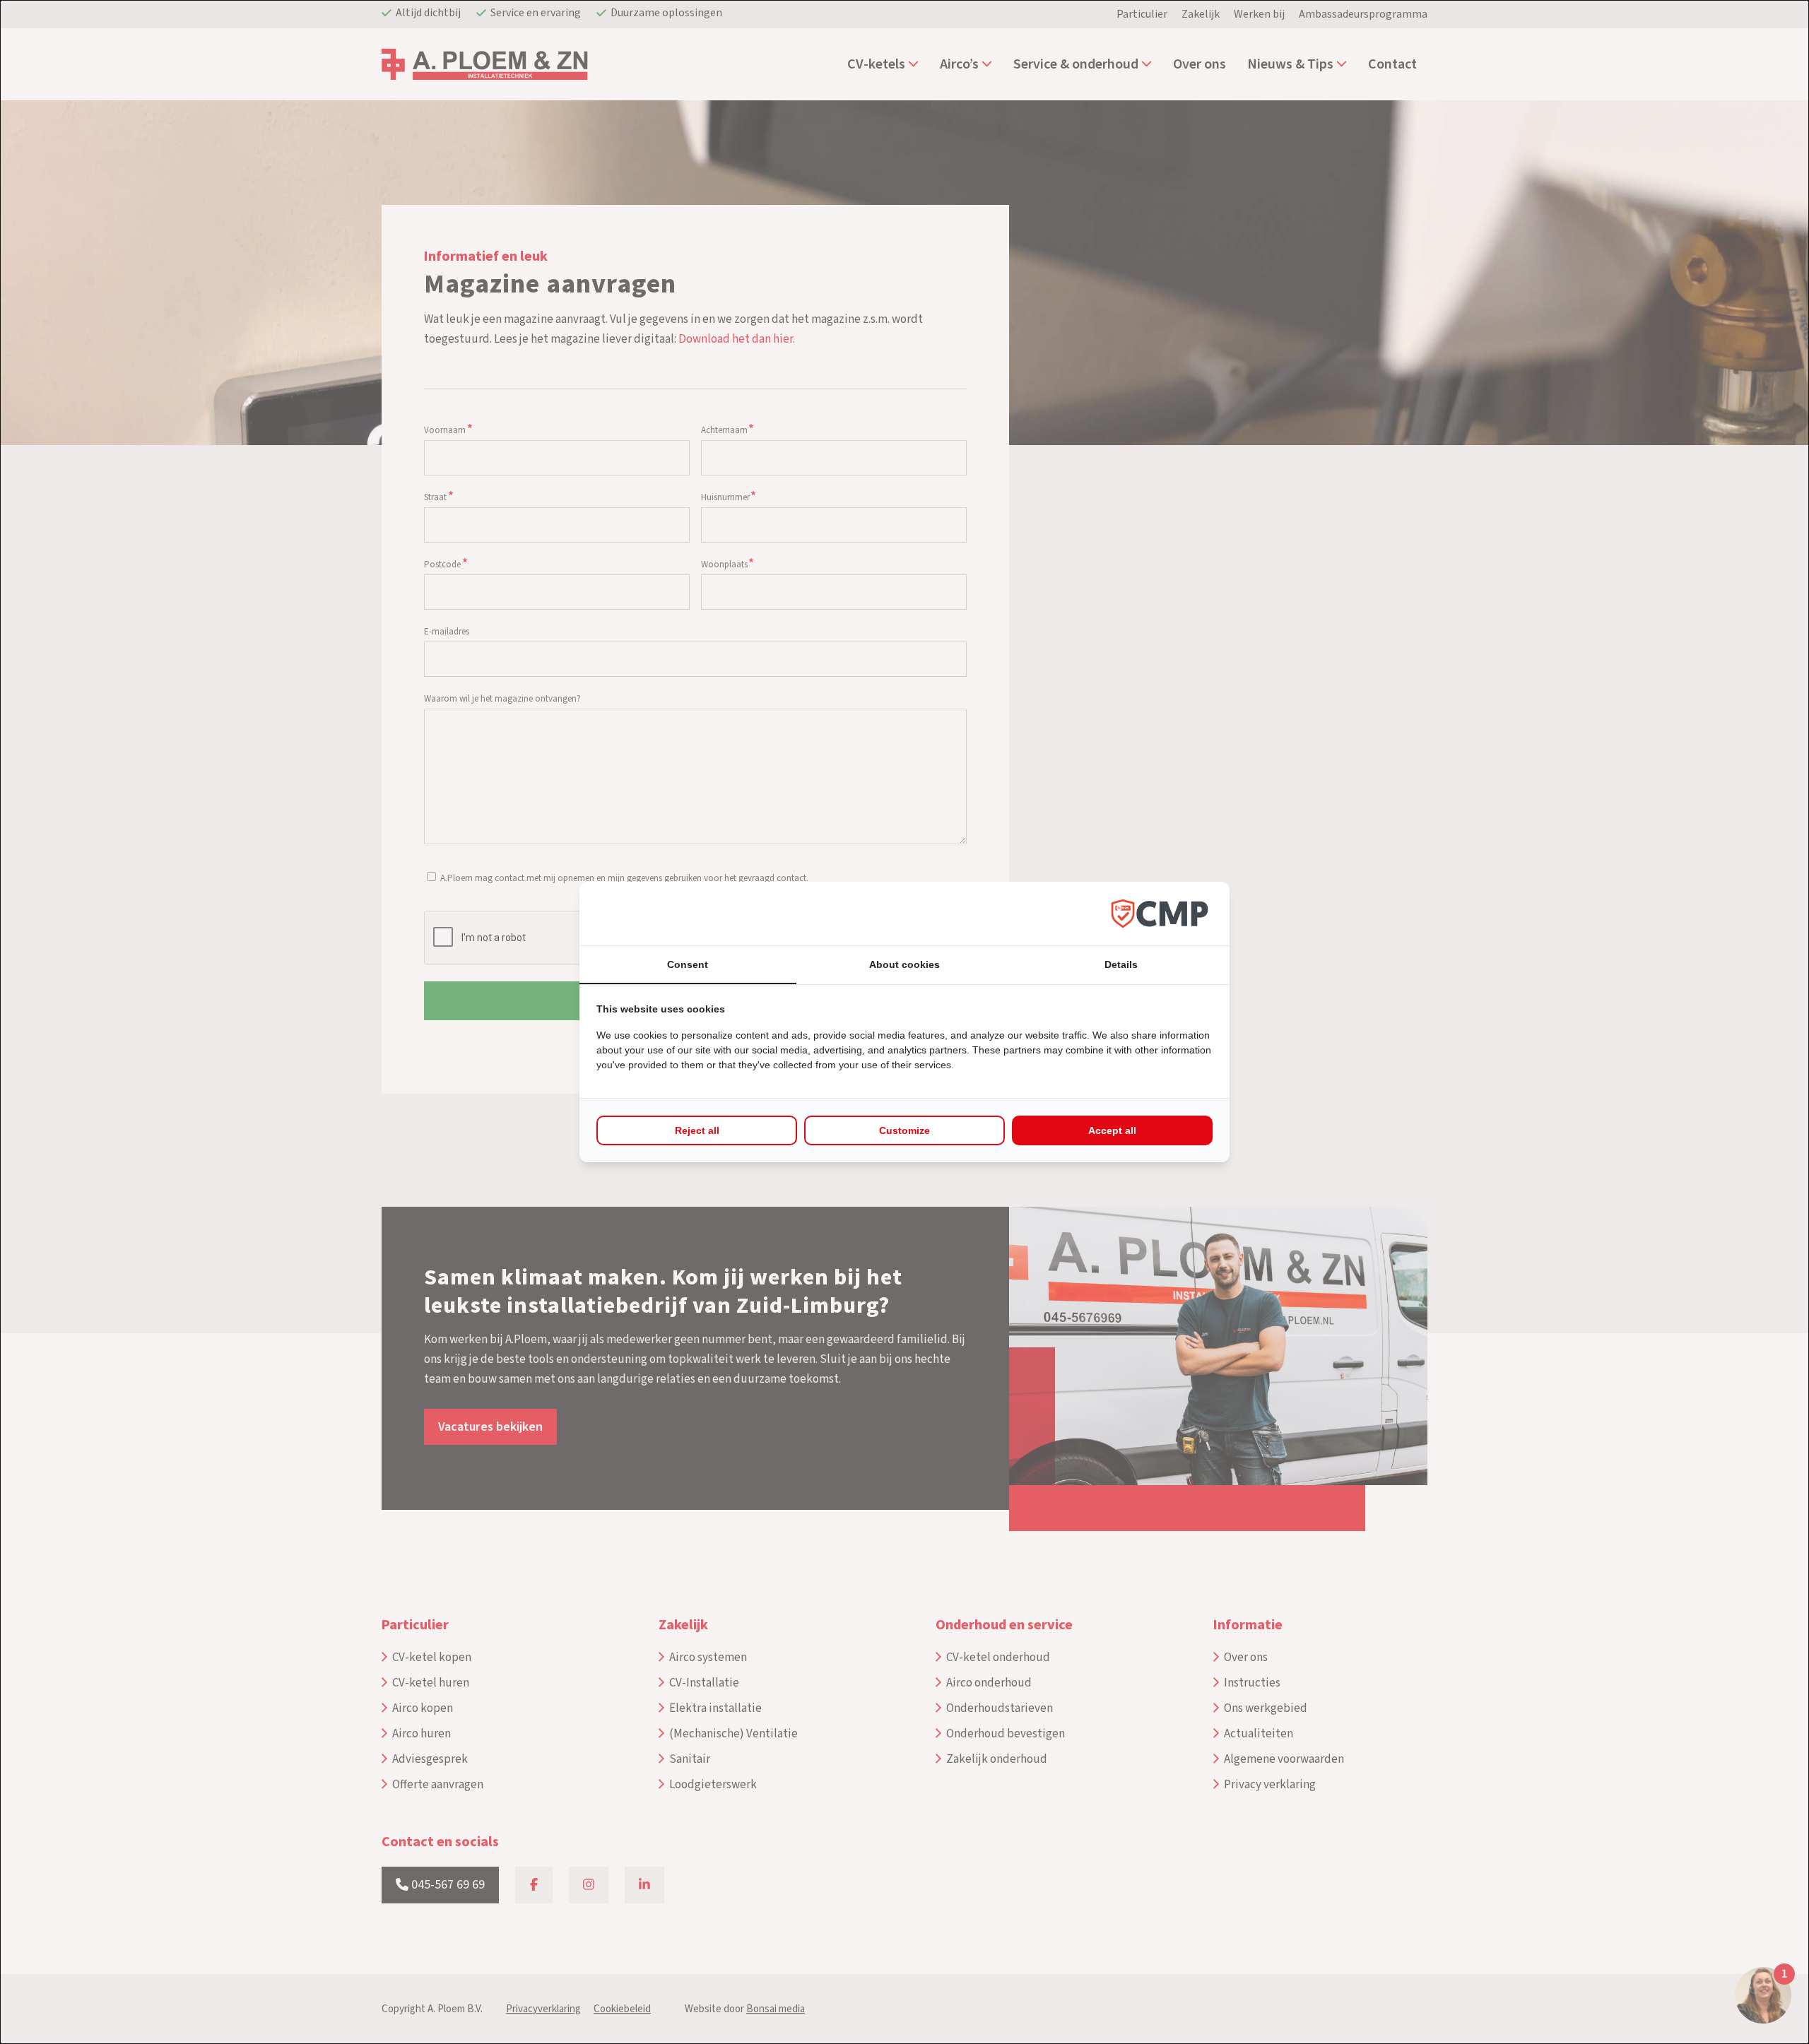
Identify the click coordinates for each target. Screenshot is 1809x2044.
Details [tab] (1121, 964)
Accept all (1112, 1130)
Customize (904, 1130)
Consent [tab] (688, 964)
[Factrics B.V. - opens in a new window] (1160, 913)
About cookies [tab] (904, 964)
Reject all (697, 1130)
